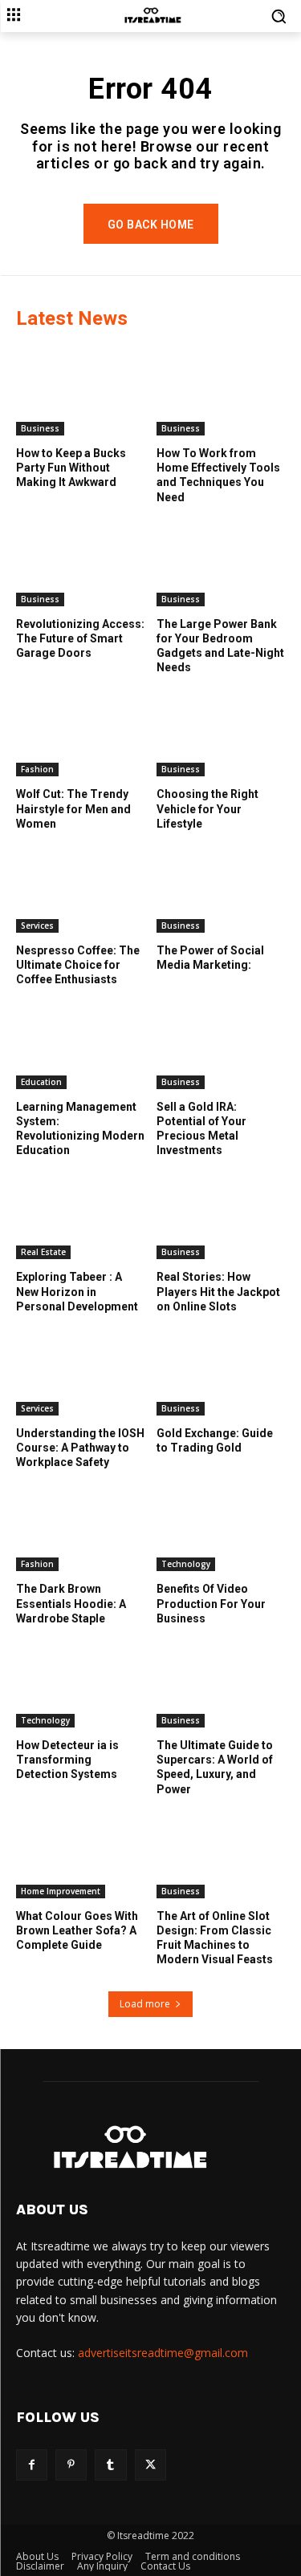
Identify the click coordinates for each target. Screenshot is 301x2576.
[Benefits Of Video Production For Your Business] (221, 1526)
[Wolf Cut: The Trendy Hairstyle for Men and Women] (80, 731)
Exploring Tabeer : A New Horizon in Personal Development (77, 1291)
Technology (186, 1564)
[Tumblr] (110, 2465)
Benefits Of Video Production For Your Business (211, 1603)
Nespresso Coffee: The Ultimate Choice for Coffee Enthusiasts (78, 965)
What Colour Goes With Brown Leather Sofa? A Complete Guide (77, 1930)
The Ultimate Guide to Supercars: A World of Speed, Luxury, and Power (215, 1767)
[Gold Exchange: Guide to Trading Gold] (221, 1371)
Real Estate (43, 1252)
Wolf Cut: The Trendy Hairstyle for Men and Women (73, 808)
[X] (150, 2465)
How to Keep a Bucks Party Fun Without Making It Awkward (71, 468)
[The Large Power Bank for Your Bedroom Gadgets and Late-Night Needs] (221, 561)
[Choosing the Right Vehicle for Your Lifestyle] (221, 731)
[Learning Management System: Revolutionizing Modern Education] (80, 1044)
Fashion (37, 769)
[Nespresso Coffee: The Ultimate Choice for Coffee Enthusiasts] (80, 888)
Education (41, 1082)
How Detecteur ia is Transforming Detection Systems (67, 1760)
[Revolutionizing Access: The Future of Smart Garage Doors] (80, 561)
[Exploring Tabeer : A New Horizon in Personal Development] (80, 1214)
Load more (145, 2004)
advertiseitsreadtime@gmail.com (163, 2353)
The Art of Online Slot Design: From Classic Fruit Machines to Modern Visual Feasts (215, 1938)
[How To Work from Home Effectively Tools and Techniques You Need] (221, 391)
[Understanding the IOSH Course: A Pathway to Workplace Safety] (80, 1371)
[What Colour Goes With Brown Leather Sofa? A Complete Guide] (80, 1853)
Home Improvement (61, 1891)
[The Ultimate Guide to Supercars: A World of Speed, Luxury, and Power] (221, 1683)
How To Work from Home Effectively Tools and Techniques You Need (218, 475)
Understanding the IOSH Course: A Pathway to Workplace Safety (80, 1448)
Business (40, 428)
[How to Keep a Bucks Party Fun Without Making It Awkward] (80, 391)
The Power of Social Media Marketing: (210, 958)
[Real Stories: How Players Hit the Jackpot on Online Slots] (221, 1214)
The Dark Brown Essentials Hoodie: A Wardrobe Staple (71, 1603)
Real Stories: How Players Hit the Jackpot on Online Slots (218, 1291)
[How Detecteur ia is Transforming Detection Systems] (80, 1683)
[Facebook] (32, 2465)
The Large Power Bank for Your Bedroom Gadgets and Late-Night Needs (220, 646)
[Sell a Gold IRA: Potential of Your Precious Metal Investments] (221, 1044)
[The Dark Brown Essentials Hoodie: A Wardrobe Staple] (80, 1526)
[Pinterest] (71, 2465)
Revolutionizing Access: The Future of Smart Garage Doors (80, 638)
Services (37, 925)
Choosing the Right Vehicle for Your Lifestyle (207, 808)
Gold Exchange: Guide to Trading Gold (215, 1440)
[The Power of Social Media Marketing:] (221, 888)
